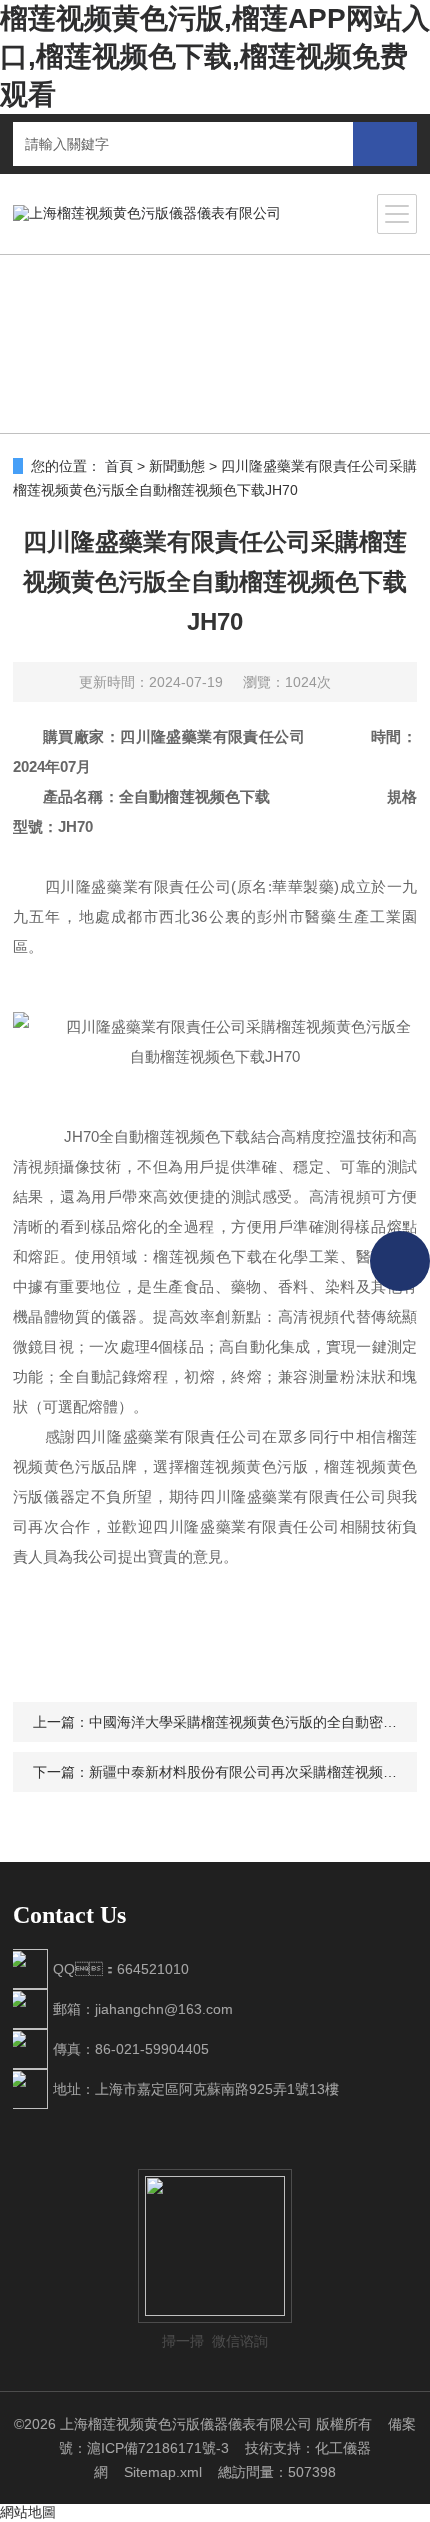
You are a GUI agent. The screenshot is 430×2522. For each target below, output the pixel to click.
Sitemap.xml (163, 2472)
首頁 (119, 466)
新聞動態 (177, 466)
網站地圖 (28, 2512)
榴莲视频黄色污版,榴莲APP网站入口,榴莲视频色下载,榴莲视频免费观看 (215, 56)
